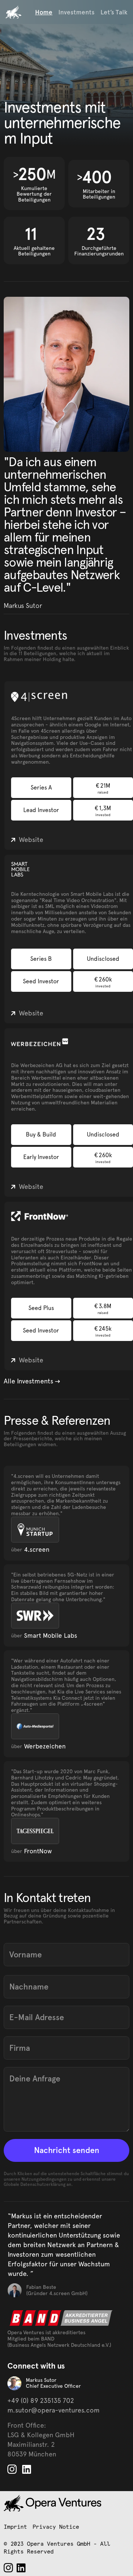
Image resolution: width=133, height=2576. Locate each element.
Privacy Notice (56, 2527)
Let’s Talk (114, 12)
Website (31, 840)
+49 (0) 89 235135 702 (41, 2400)
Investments (76, 12)
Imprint (15, 2527)
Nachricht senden (67, 2150)
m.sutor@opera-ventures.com (54, 2410)
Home (44, 12)
